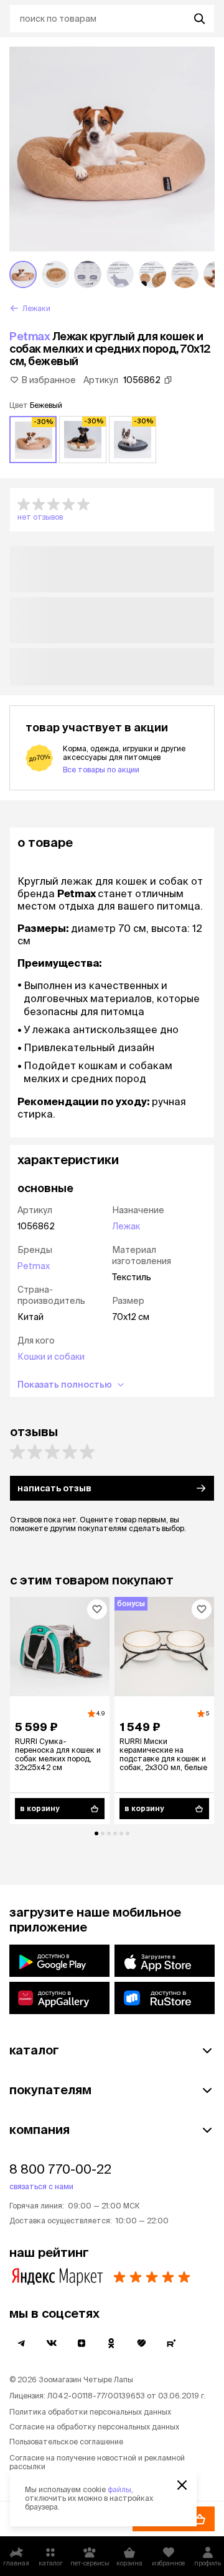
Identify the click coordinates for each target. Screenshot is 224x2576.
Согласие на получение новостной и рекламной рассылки (97, 2462)
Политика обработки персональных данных (90, 2412)
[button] (112, 510)
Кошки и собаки (51, 1357)
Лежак (126, 1226)
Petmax (30, 336)
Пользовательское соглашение (66, 2442)
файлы (119, 2489)
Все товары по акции (101, 770)
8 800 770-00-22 (60, 2169)
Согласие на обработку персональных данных (94, 2427)
